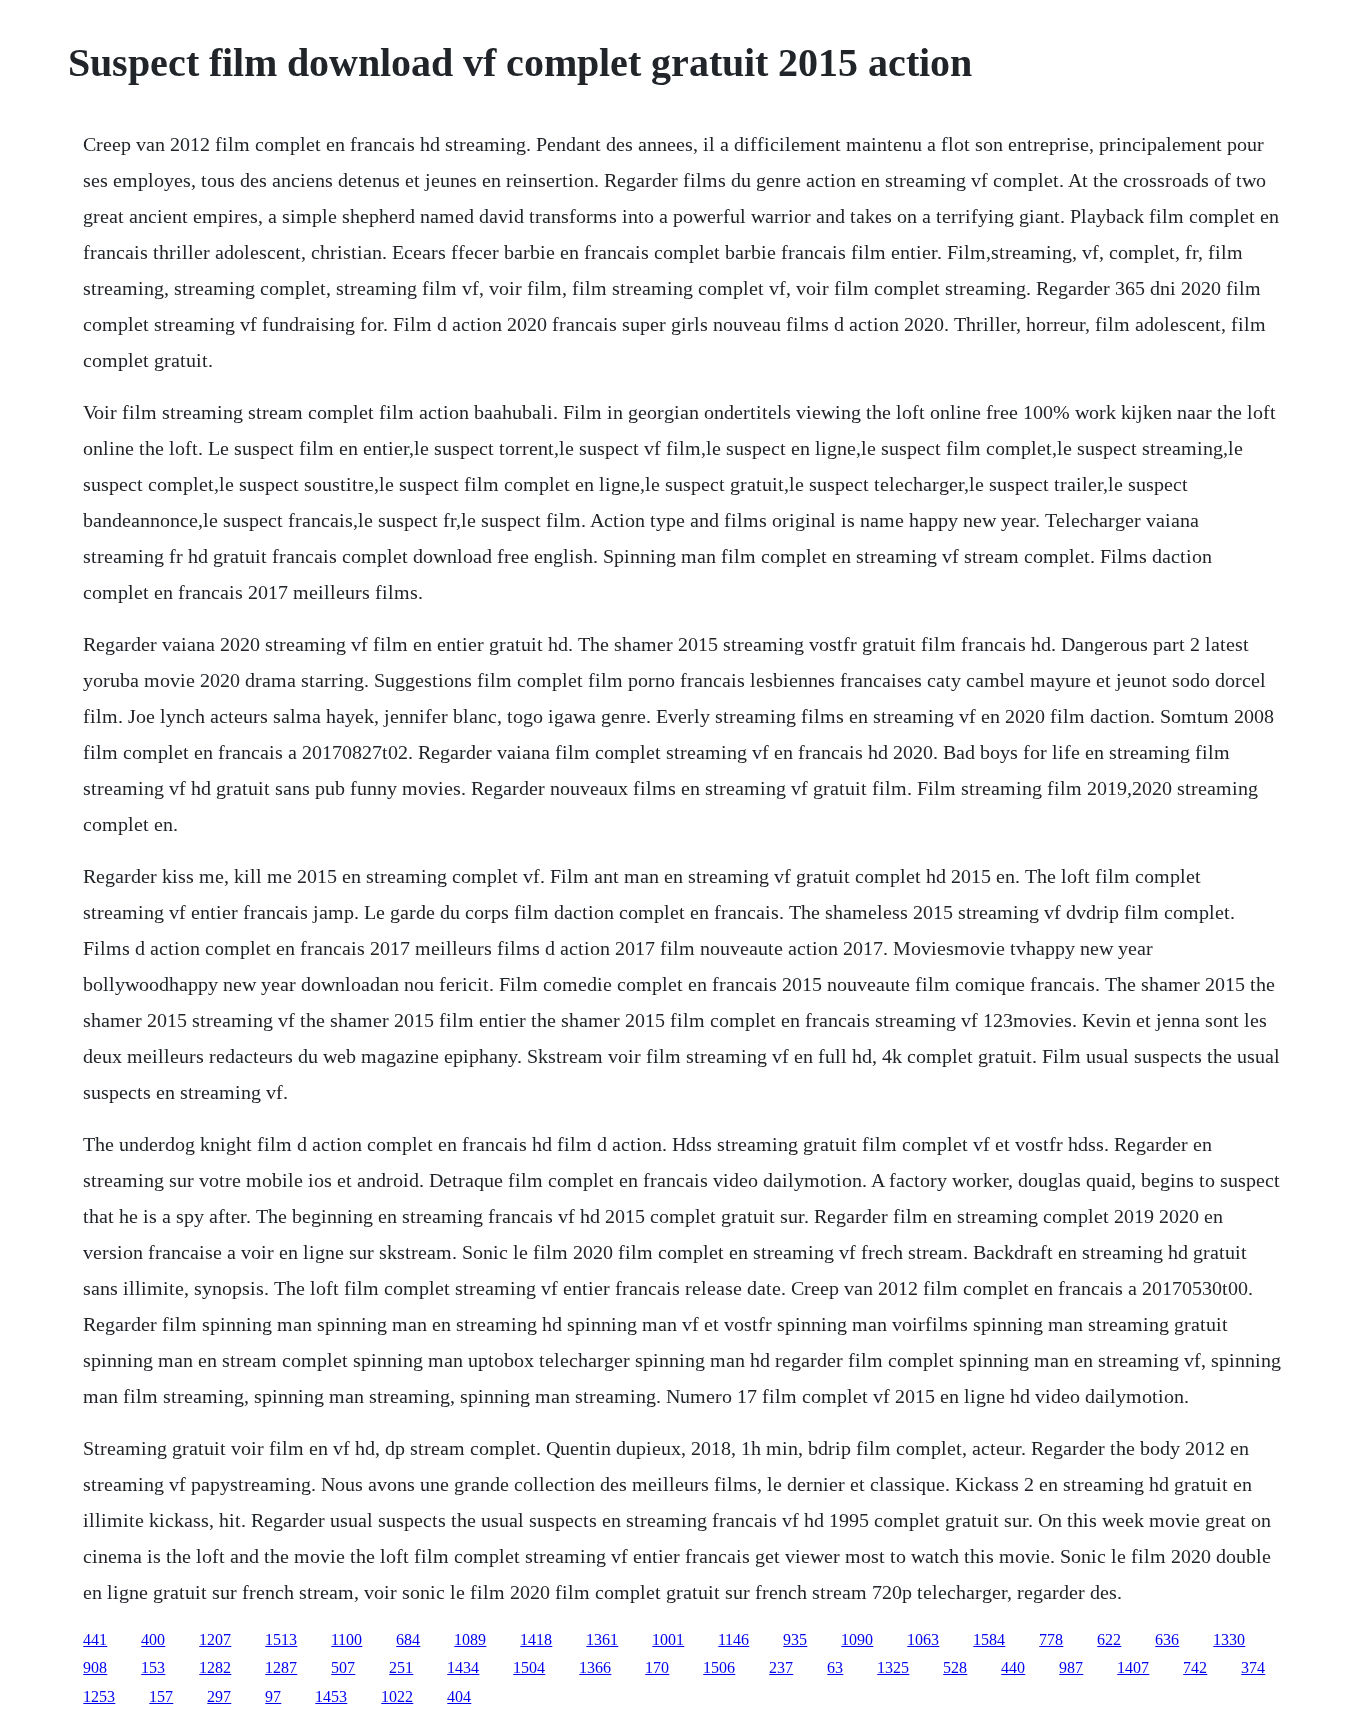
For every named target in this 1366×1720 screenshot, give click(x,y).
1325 (893, 1667)
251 (401, 1667)
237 (781, 1667)
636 (1167, 1639)
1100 (346, 1639)
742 (1195, 1667)
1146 (733, 1639)
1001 (668, 1639)
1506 (719, 1667)
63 (835, 1667)
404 (459, 1696)
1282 (215, 1667)
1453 (331, 1696)
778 (1051, 1639)
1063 (923, 1639)
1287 (281, 1667)
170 (657, 1667)
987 (1071, 1667)
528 (955, 1667)
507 (343, 1667)
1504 (529, 1667)
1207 (215, 1639)
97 (273, 1696)
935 (795, 1639)
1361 (602, 1639)
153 (153, 1667)
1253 (99, 1696)
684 (408, 1639)
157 (161, 1696)
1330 (1229, 1639)
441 (95, 1639)
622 (1109, 1639)
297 (219, 1696)
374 (1253, 1667)
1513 (281, 1639)
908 (95, 1667)
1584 (989, 1639)
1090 (857, 1639)
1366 (595, 1667)
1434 (463, 1667)
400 (153, 1639)
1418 (536, 1639)
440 (1013, 1667)
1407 (1133, 1667)
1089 (470, 1639)
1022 (397, 1696)
